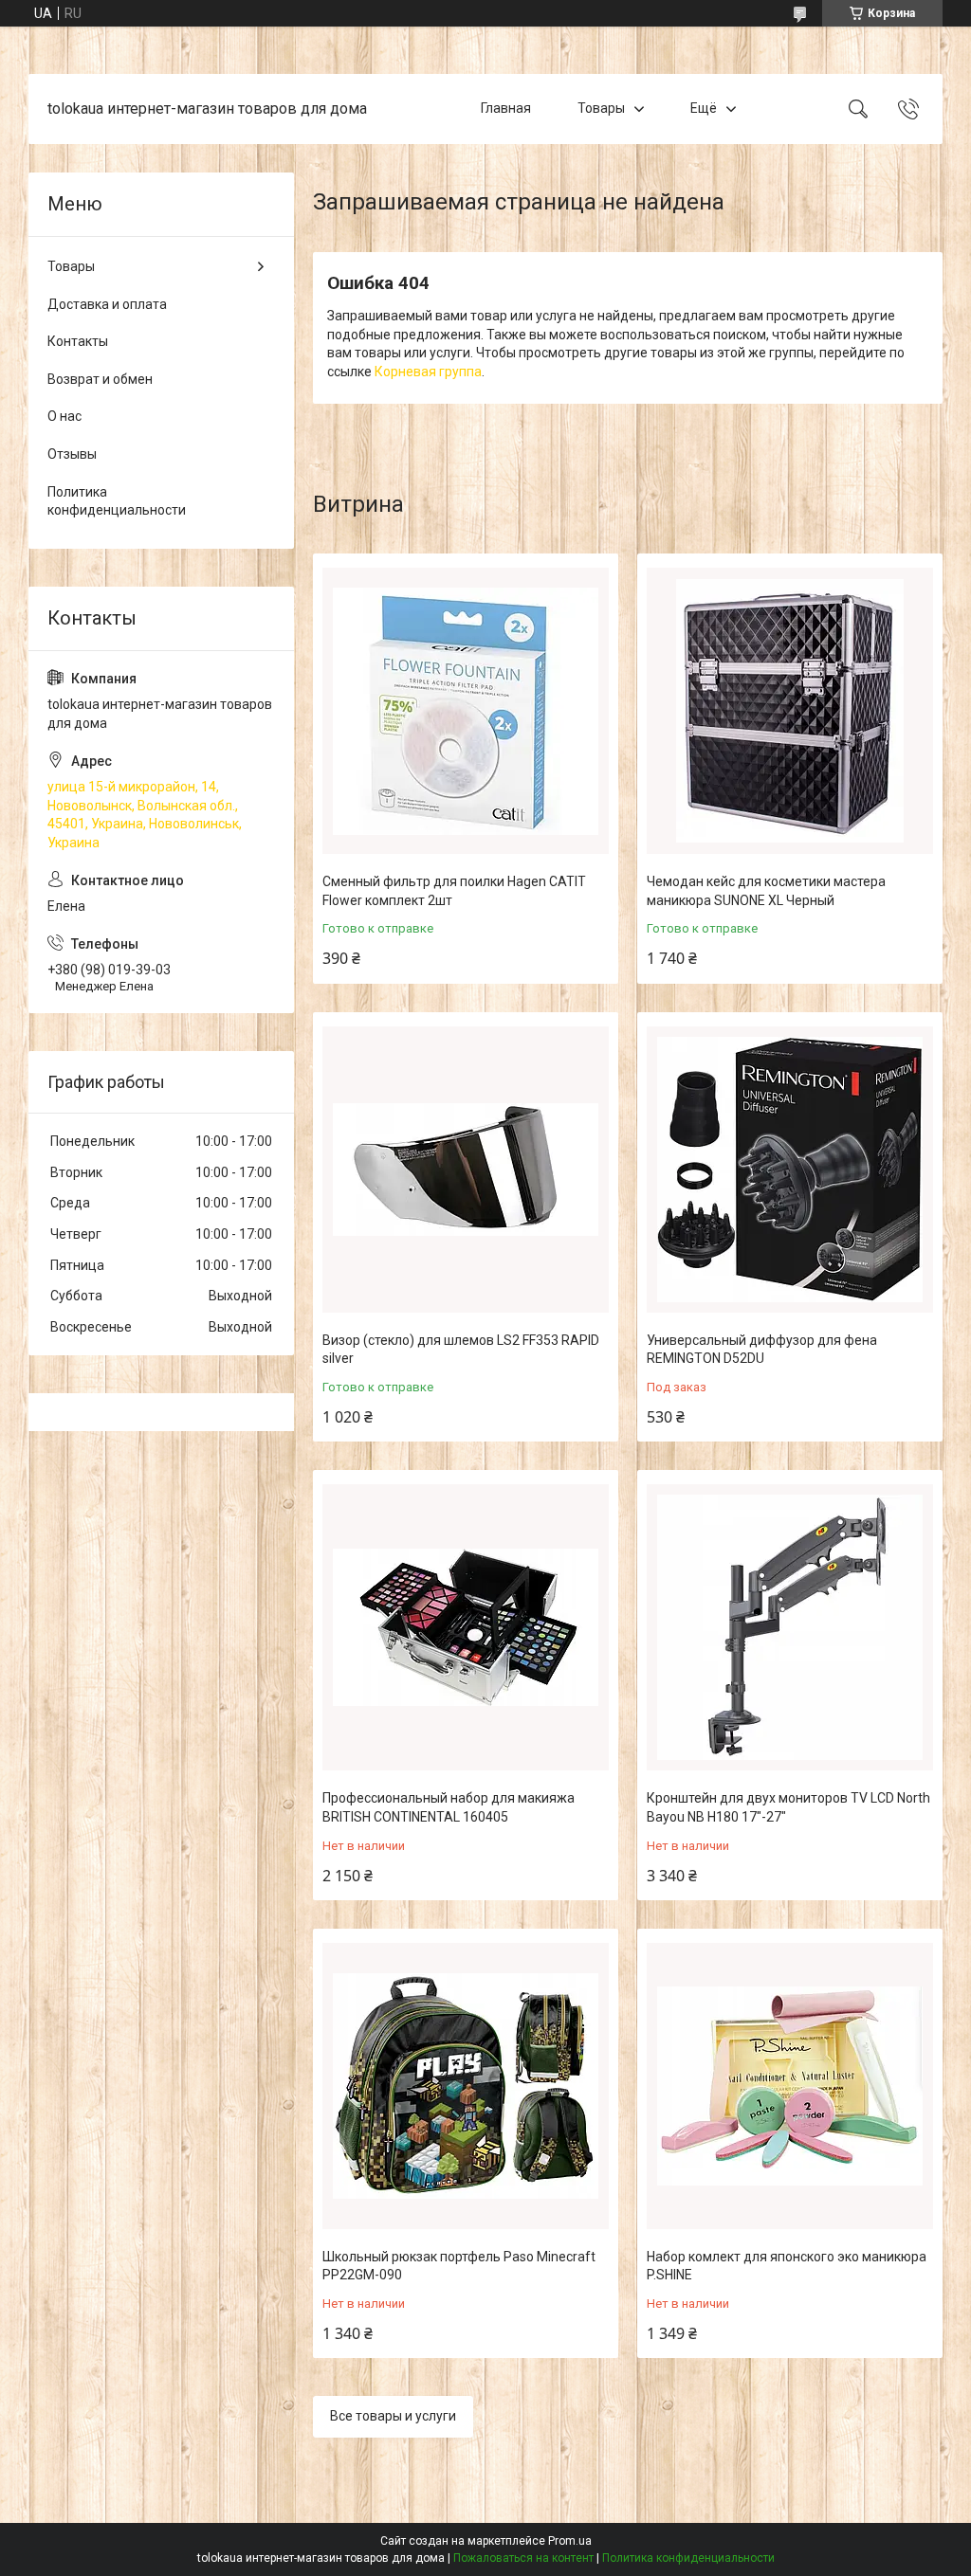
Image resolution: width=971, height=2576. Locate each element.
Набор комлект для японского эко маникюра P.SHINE (787, 2266)
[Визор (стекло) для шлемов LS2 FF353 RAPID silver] (466, 1170)
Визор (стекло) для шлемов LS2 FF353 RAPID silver (461, 1350)
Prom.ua (570, 2541)
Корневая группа (428, 372)
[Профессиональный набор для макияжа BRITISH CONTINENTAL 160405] (466, 1627)
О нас (64, 416)
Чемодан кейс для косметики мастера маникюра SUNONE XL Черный (766, 891)
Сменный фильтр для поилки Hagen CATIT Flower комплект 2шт (454, 891)
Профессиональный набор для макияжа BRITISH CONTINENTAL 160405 (449, 1807)
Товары (601, 108)
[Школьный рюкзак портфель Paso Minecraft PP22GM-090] (466, 2086)
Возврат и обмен (100, 379)
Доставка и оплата (107, 304)
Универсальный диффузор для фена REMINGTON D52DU (762, 1350)
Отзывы (72, 454)
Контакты (78, 341)
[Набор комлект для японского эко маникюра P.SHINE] (790, 2086)
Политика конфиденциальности (117, 501)
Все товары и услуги (393, 2416)
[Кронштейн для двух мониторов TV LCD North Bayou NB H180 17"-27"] (790, 1627)
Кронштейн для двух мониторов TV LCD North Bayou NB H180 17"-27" (788, 1807)
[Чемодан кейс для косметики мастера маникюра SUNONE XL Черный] (790, 711)
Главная (506, 108)
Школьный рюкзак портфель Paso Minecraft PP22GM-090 (459, 2266)
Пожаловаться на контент (523, 2558)
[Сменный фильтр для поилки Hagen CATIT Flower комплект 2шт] (466, 711)
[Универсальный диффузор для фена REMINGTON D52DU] (790, 1170)
